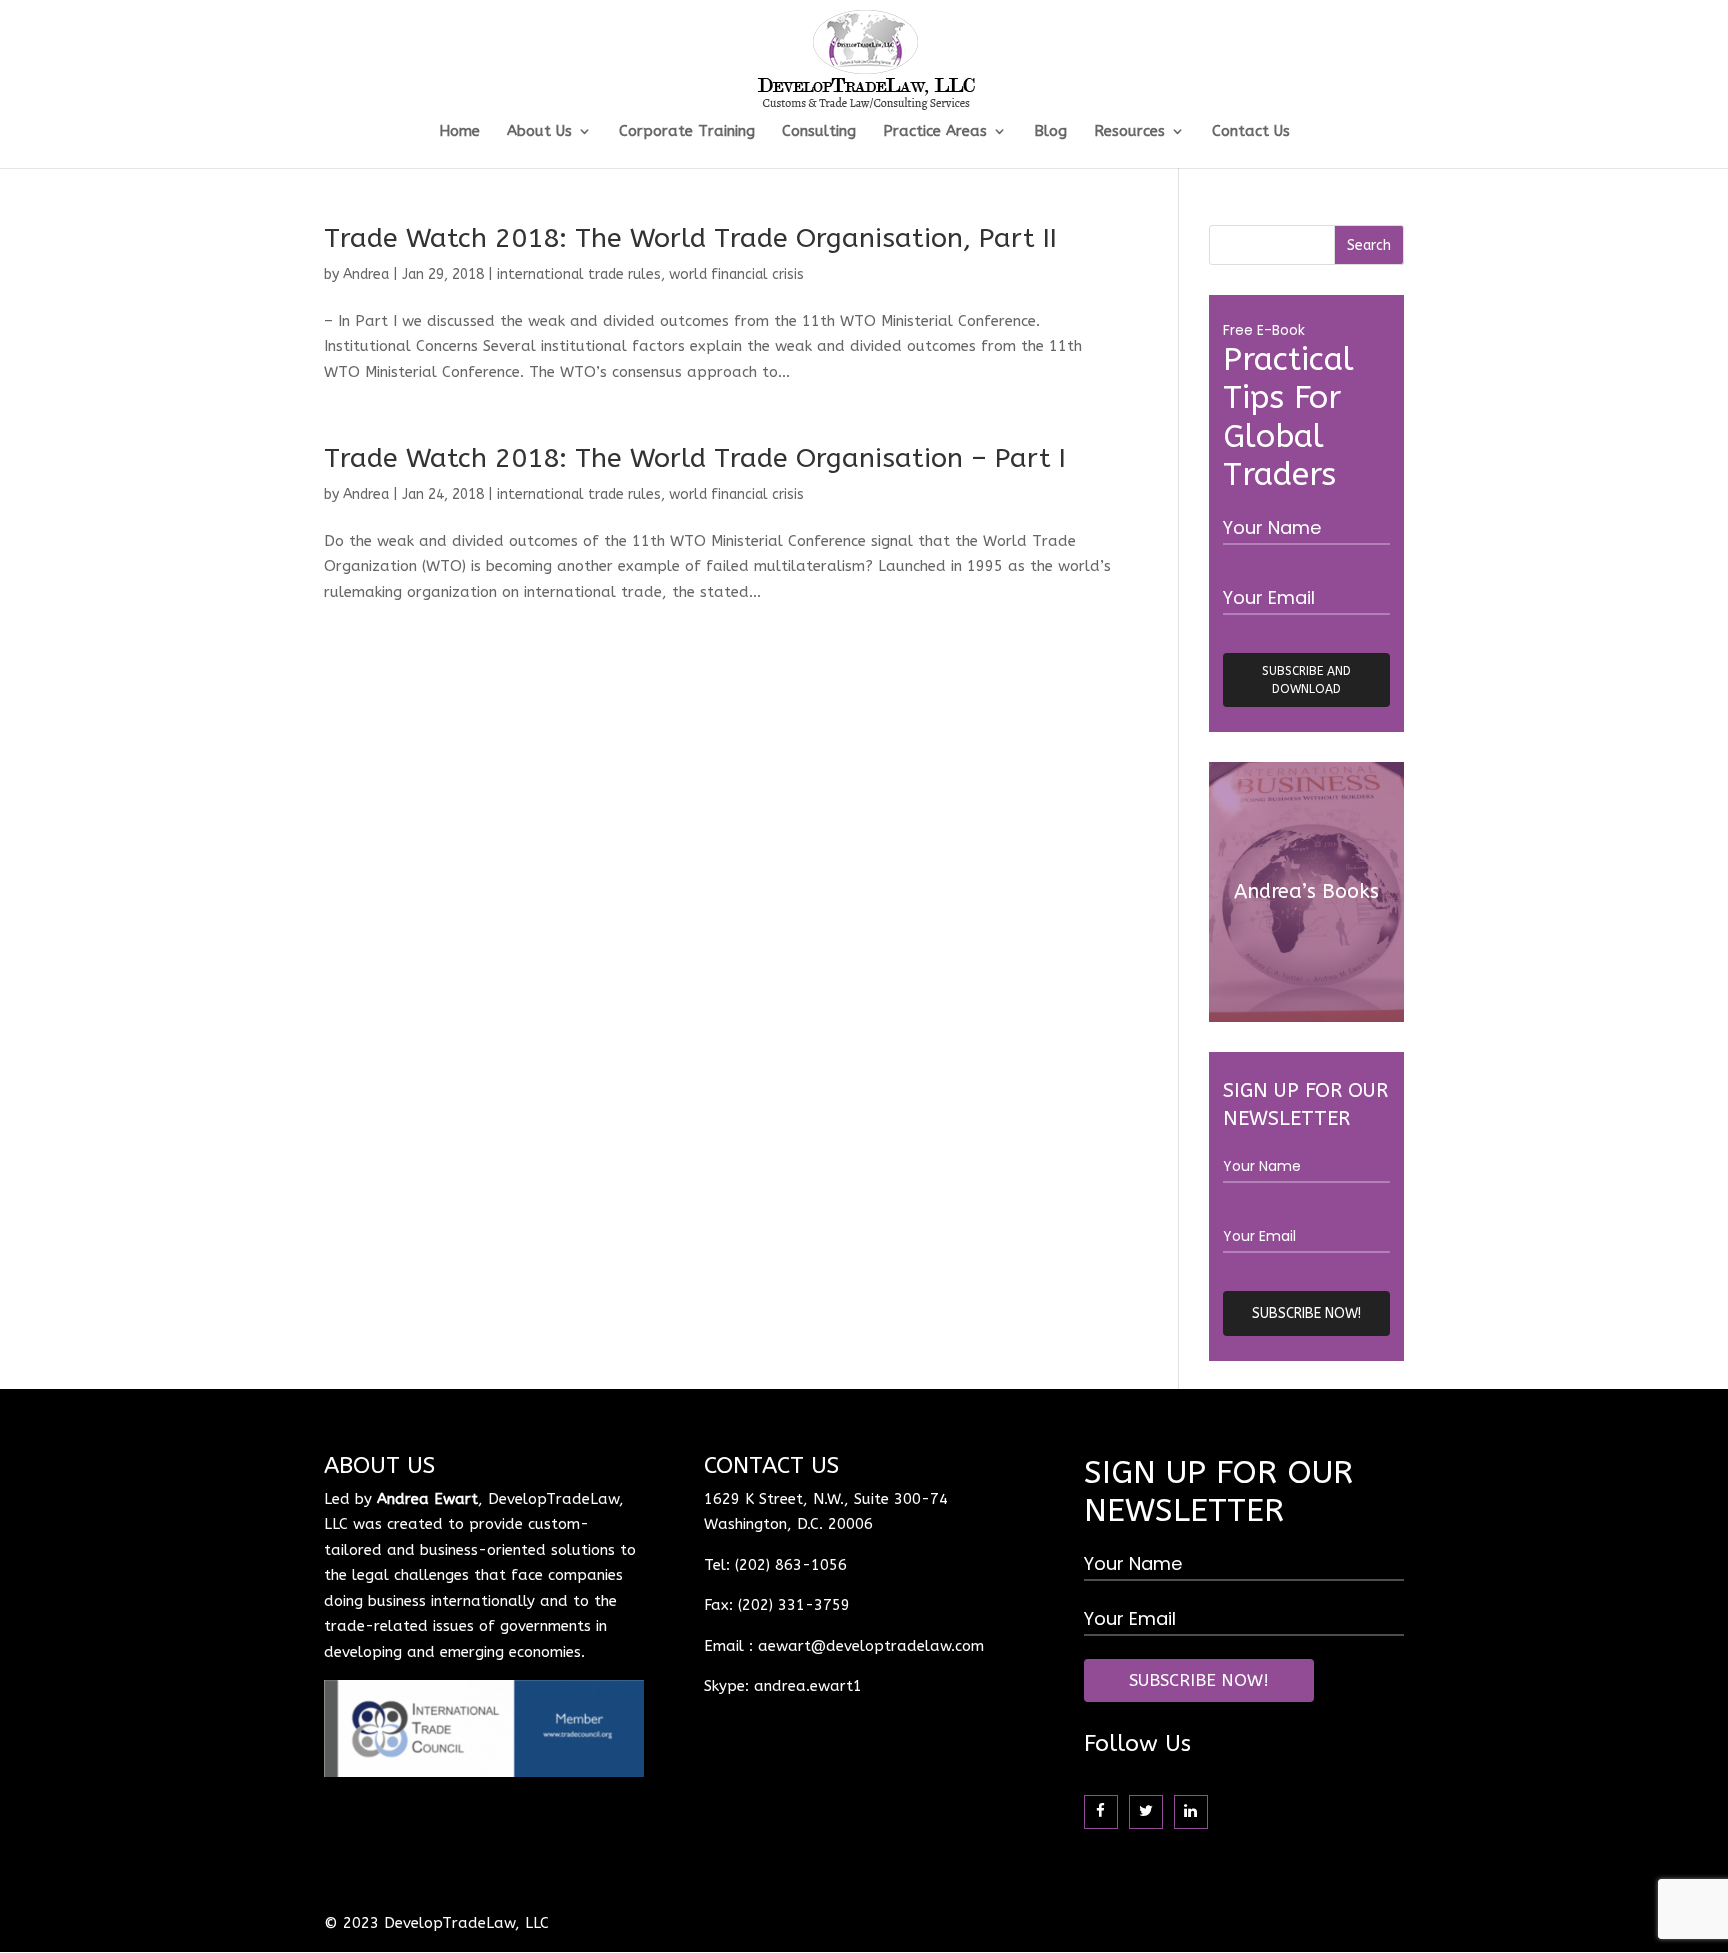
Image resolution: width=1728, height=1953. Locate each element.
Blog (1050, 132)
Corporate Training (687, 132)
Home (459, 132)
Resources (1129, 132)
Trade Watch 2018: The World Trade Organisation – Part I (695, 458)
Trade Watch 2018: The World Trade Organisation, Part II (690, 238)
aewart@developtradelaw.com (871, 1646)
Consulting (819, 132)
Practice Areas (935, 132)
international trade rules (579, 274)
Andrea (366, 274)
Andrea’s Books (1306, 891)
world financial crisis (736, 274)
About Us (539, 132)
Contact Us (1251, 132)
